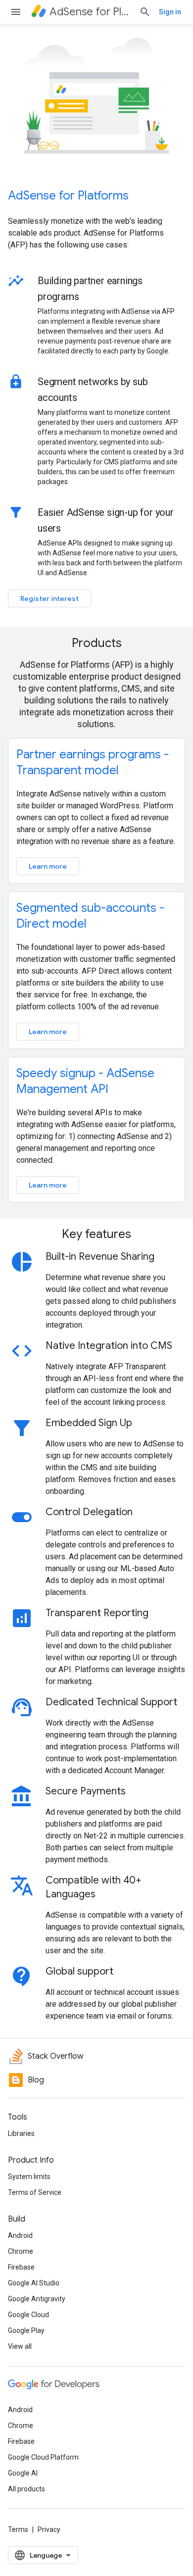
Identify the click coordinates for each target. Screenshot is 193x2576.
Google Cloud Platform (43, 2457)
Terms (18, 2529)
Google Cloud (28, 2315)
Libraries (21, 2133)
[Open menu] (16, 12)
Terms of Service (35, 2192)
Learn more (48, 866)
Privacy (49, 2529)
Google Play (26, 2330)
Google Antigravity (37, 2299)
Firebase (21, 2267)
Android (20, 2235)
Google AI (23, 2473)
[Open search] (145, 12)
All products (26, 2489)
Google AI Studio (34, 2283)
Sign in (170, 12)
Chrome (21, 2251)
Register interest (49, 598)
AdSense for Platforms (68, 196)
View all (20, 2346)
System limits (29, 2177)
